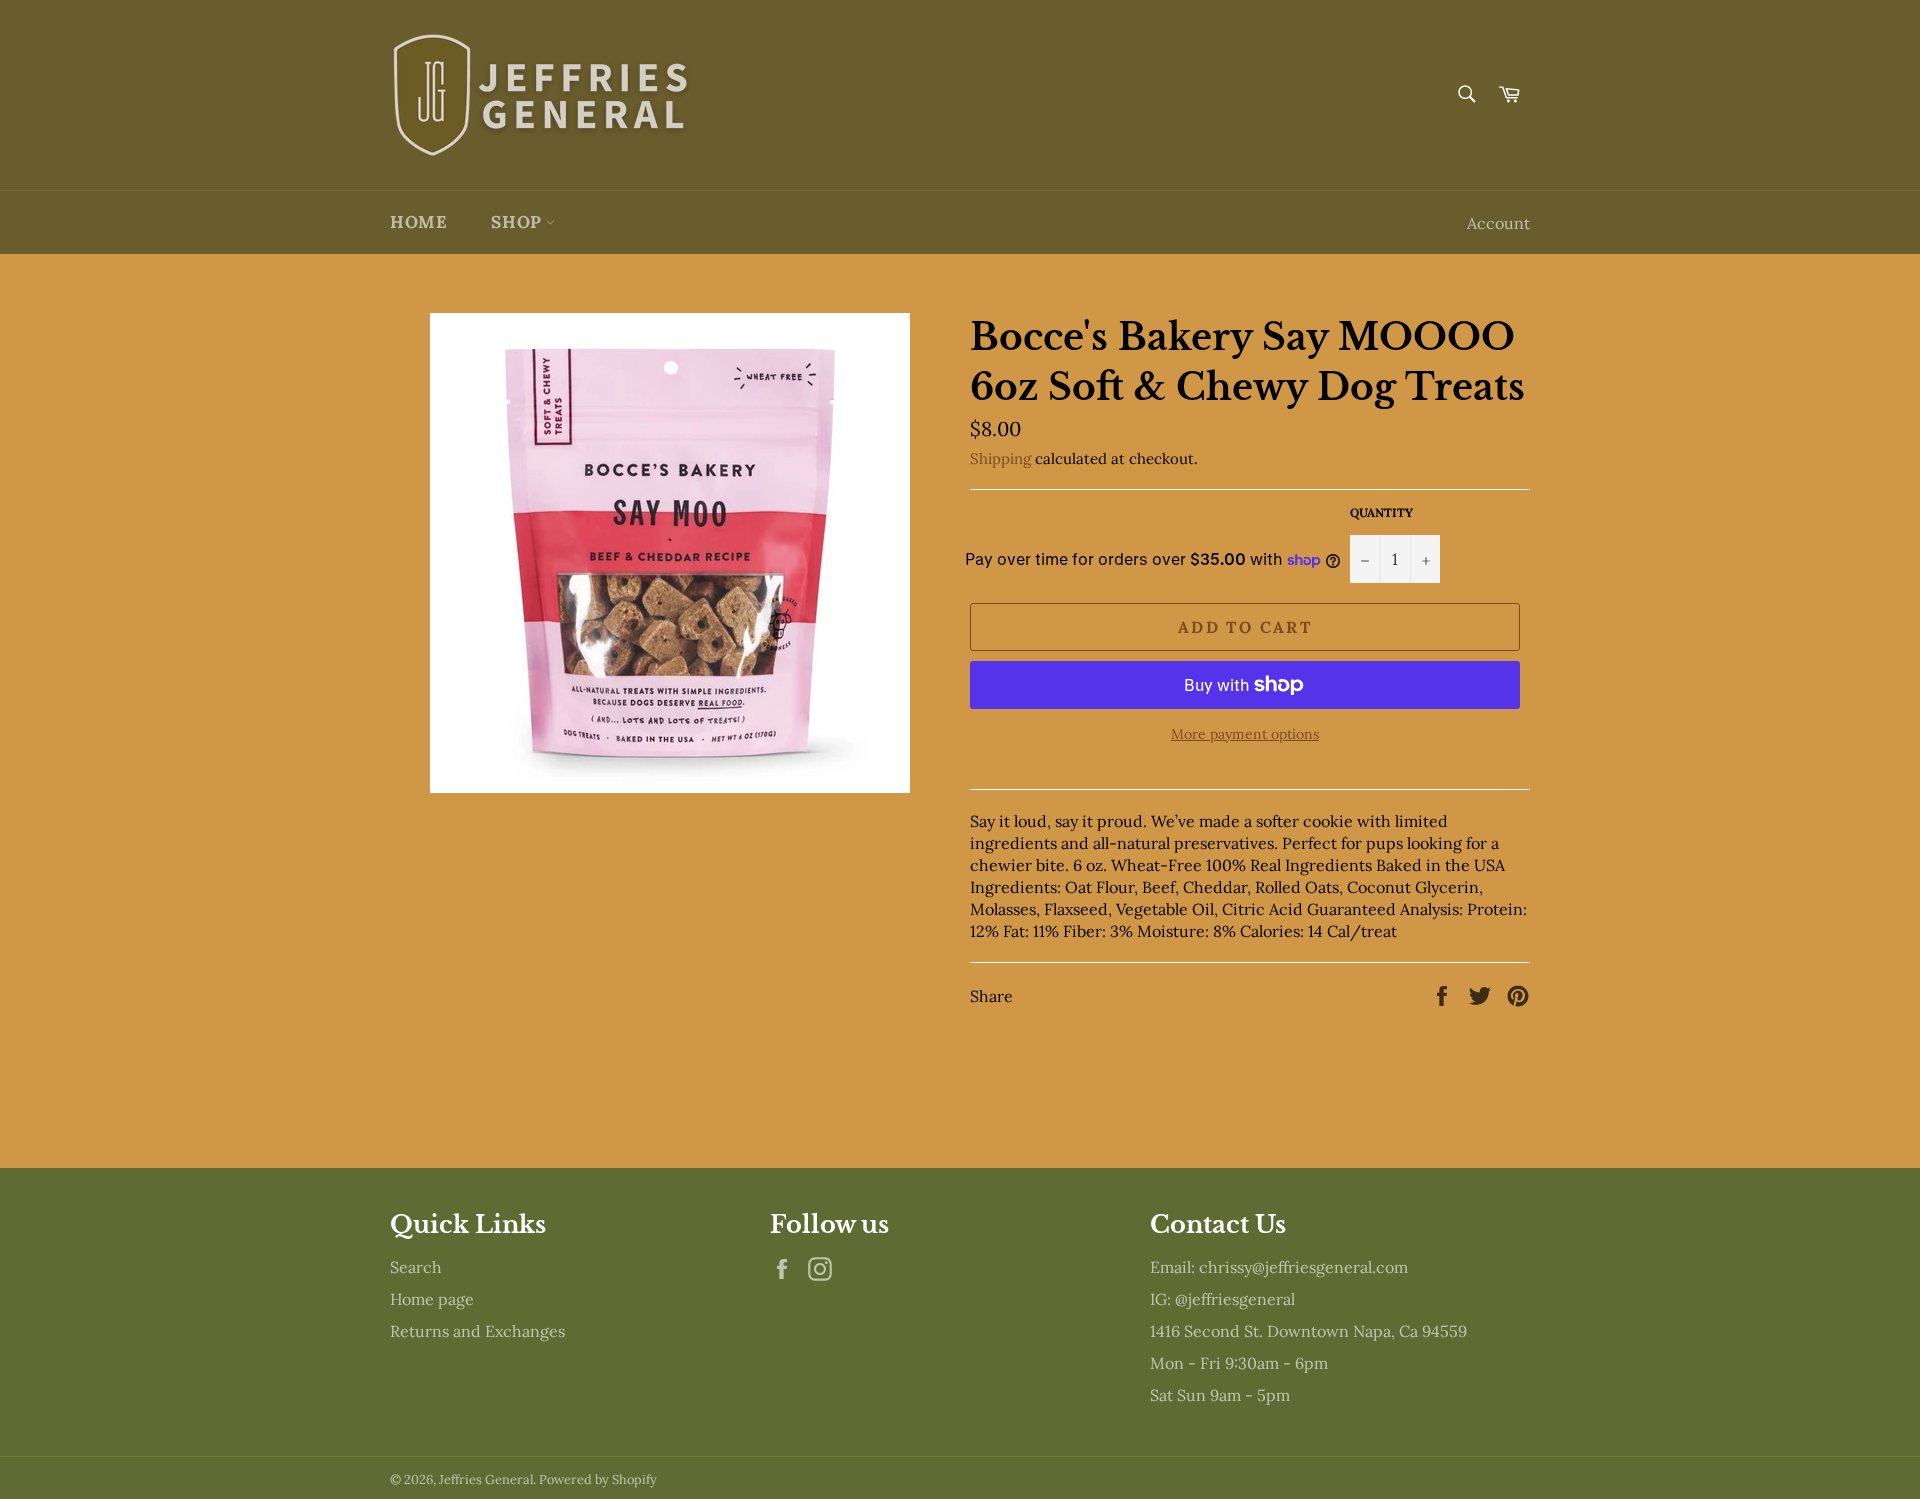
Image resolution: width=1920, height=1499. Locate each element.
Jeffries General (486, 1479)
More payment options (1245, 734)
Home (418, 222)
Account (1498, 223)
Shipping (1000, 458)
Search (416, 1267)
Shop (518, 222)
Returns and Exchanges (477, 1331)
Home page (432, 1299)
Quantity (1381, 512)
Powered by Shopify (598, 1479)
